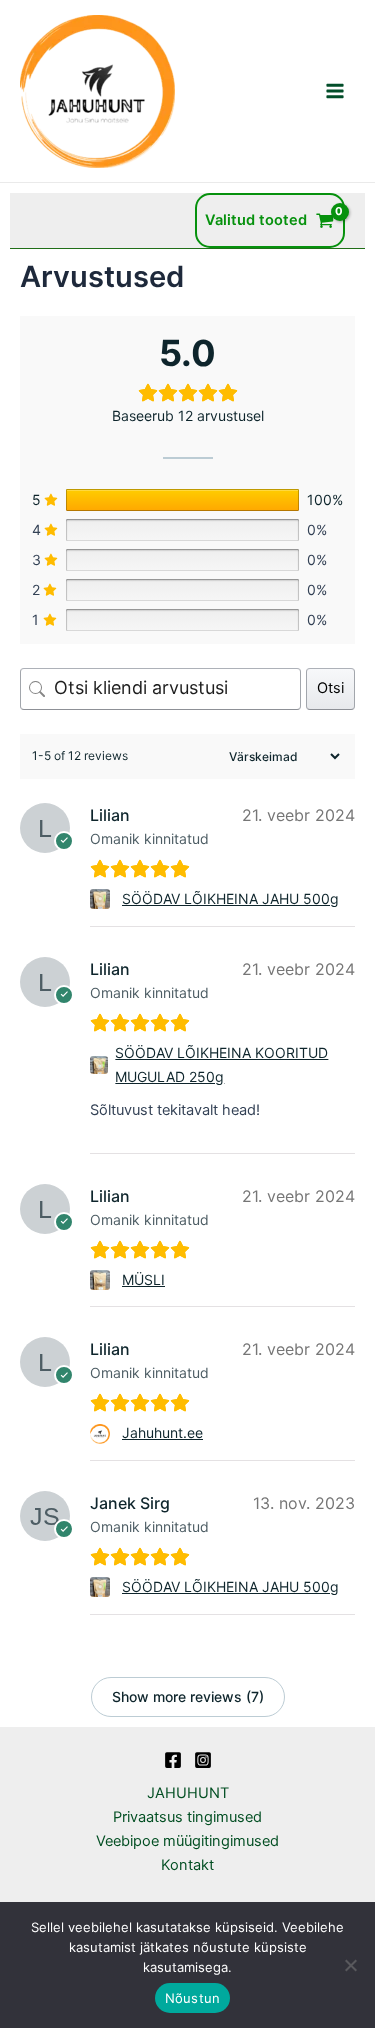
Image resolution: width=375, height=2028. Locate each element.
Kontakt (187, 1865)
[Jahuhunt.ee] (102, 1434)
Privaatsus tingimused (187, 1817)
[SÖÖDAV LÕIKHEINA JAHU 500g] (102, 899)
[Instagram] (203, 1760)
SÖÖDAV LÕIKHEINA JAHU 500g (230, 898)
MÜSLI (143, 1279)
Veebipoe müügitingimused (187, 1841)
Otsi (330, 688)
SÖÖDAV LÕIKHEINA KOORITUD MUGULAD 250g (221, 1064)
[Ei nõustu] (350, 1965)
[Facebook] (173, 1760)
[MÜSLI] (102, 1280)
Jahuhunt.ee (162, 1432)
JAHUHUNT (188, 1793)
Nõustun (193, 1998)
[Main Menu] (335, 91)
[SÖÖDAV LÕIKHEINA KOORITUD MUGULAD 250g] (99, 1065)
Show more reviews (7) (188, 1696)
